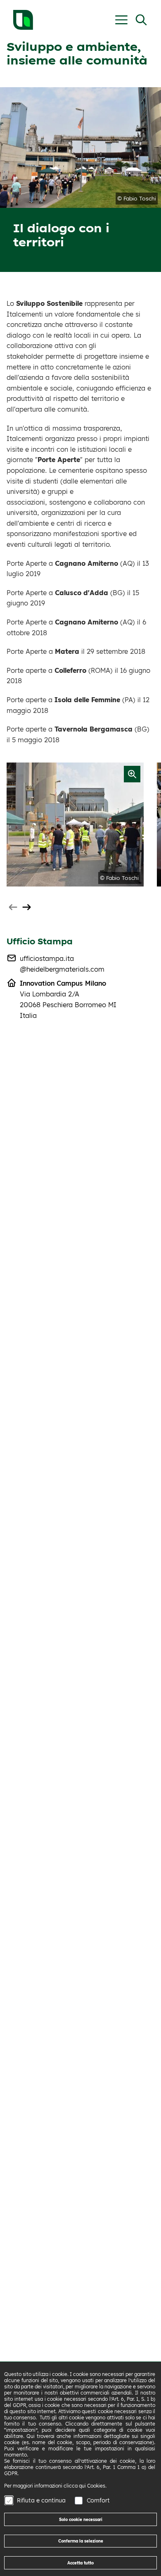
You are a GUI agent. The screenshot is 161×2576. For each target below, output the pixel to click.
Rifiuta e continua (41, 2500)
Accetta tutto (80, 2563)
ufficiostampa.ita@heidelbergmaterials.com (62, 964)
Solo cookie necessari (81, 2519)
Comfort (98, 2500)
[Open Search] (141, 20)
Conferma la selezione (81, 2541)
